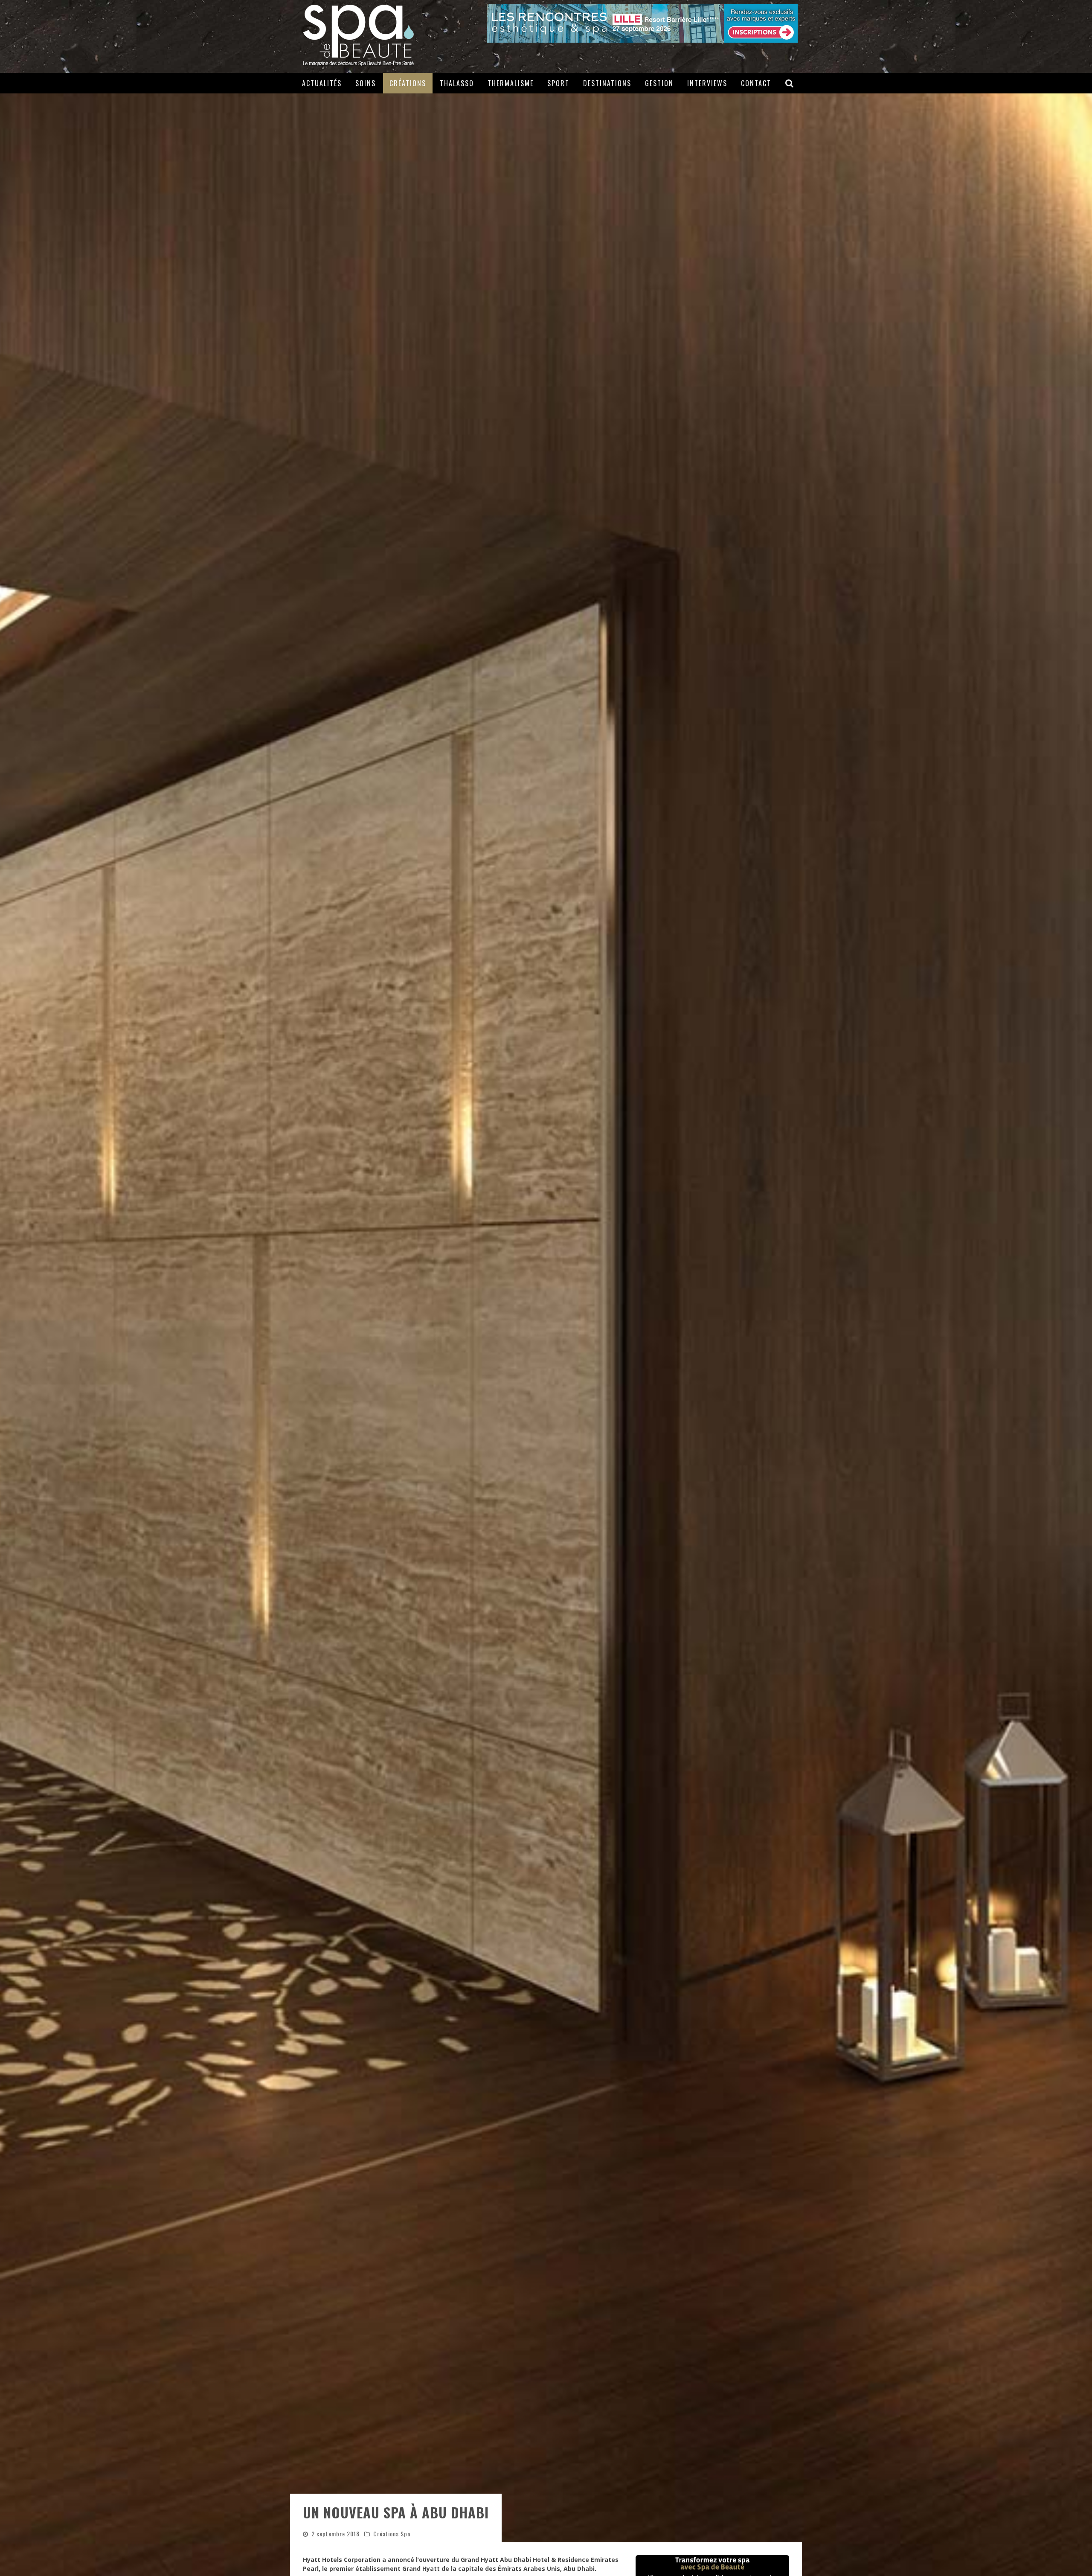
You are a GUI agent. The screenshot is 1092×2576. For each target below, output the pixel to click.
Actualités (322, 83)
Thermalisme (511, 83)
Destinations (607, 83)
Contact (756, 83)
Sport (558, 83)
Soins (366, 83)
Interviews (707, 83)
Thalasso (457, 83)
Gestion (659, 83)
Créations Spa (392, 2534)
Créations (408, 83)
